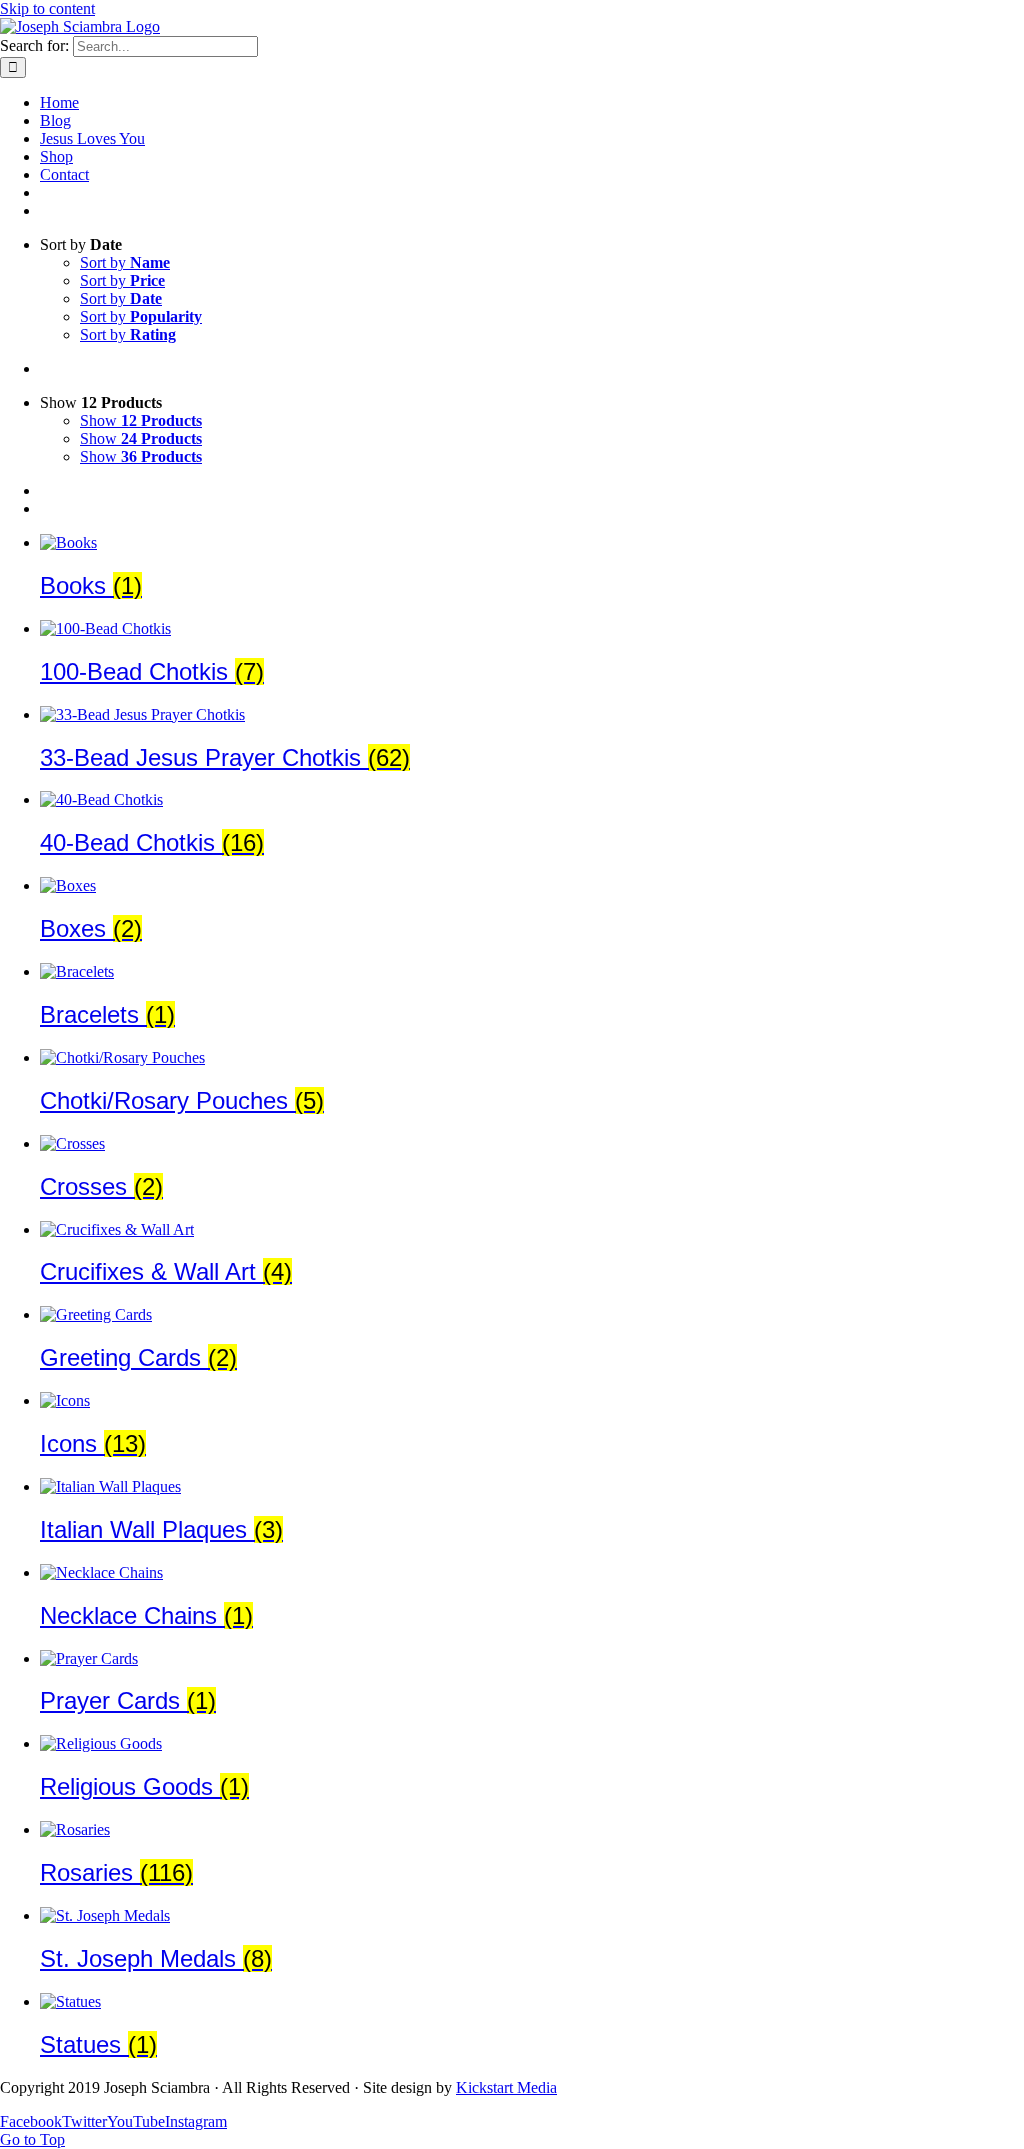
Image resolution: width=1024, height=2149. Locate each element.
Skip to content (47, 8)
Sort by (125, 262)
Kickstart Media (506, 2087)
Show (141, 420)
